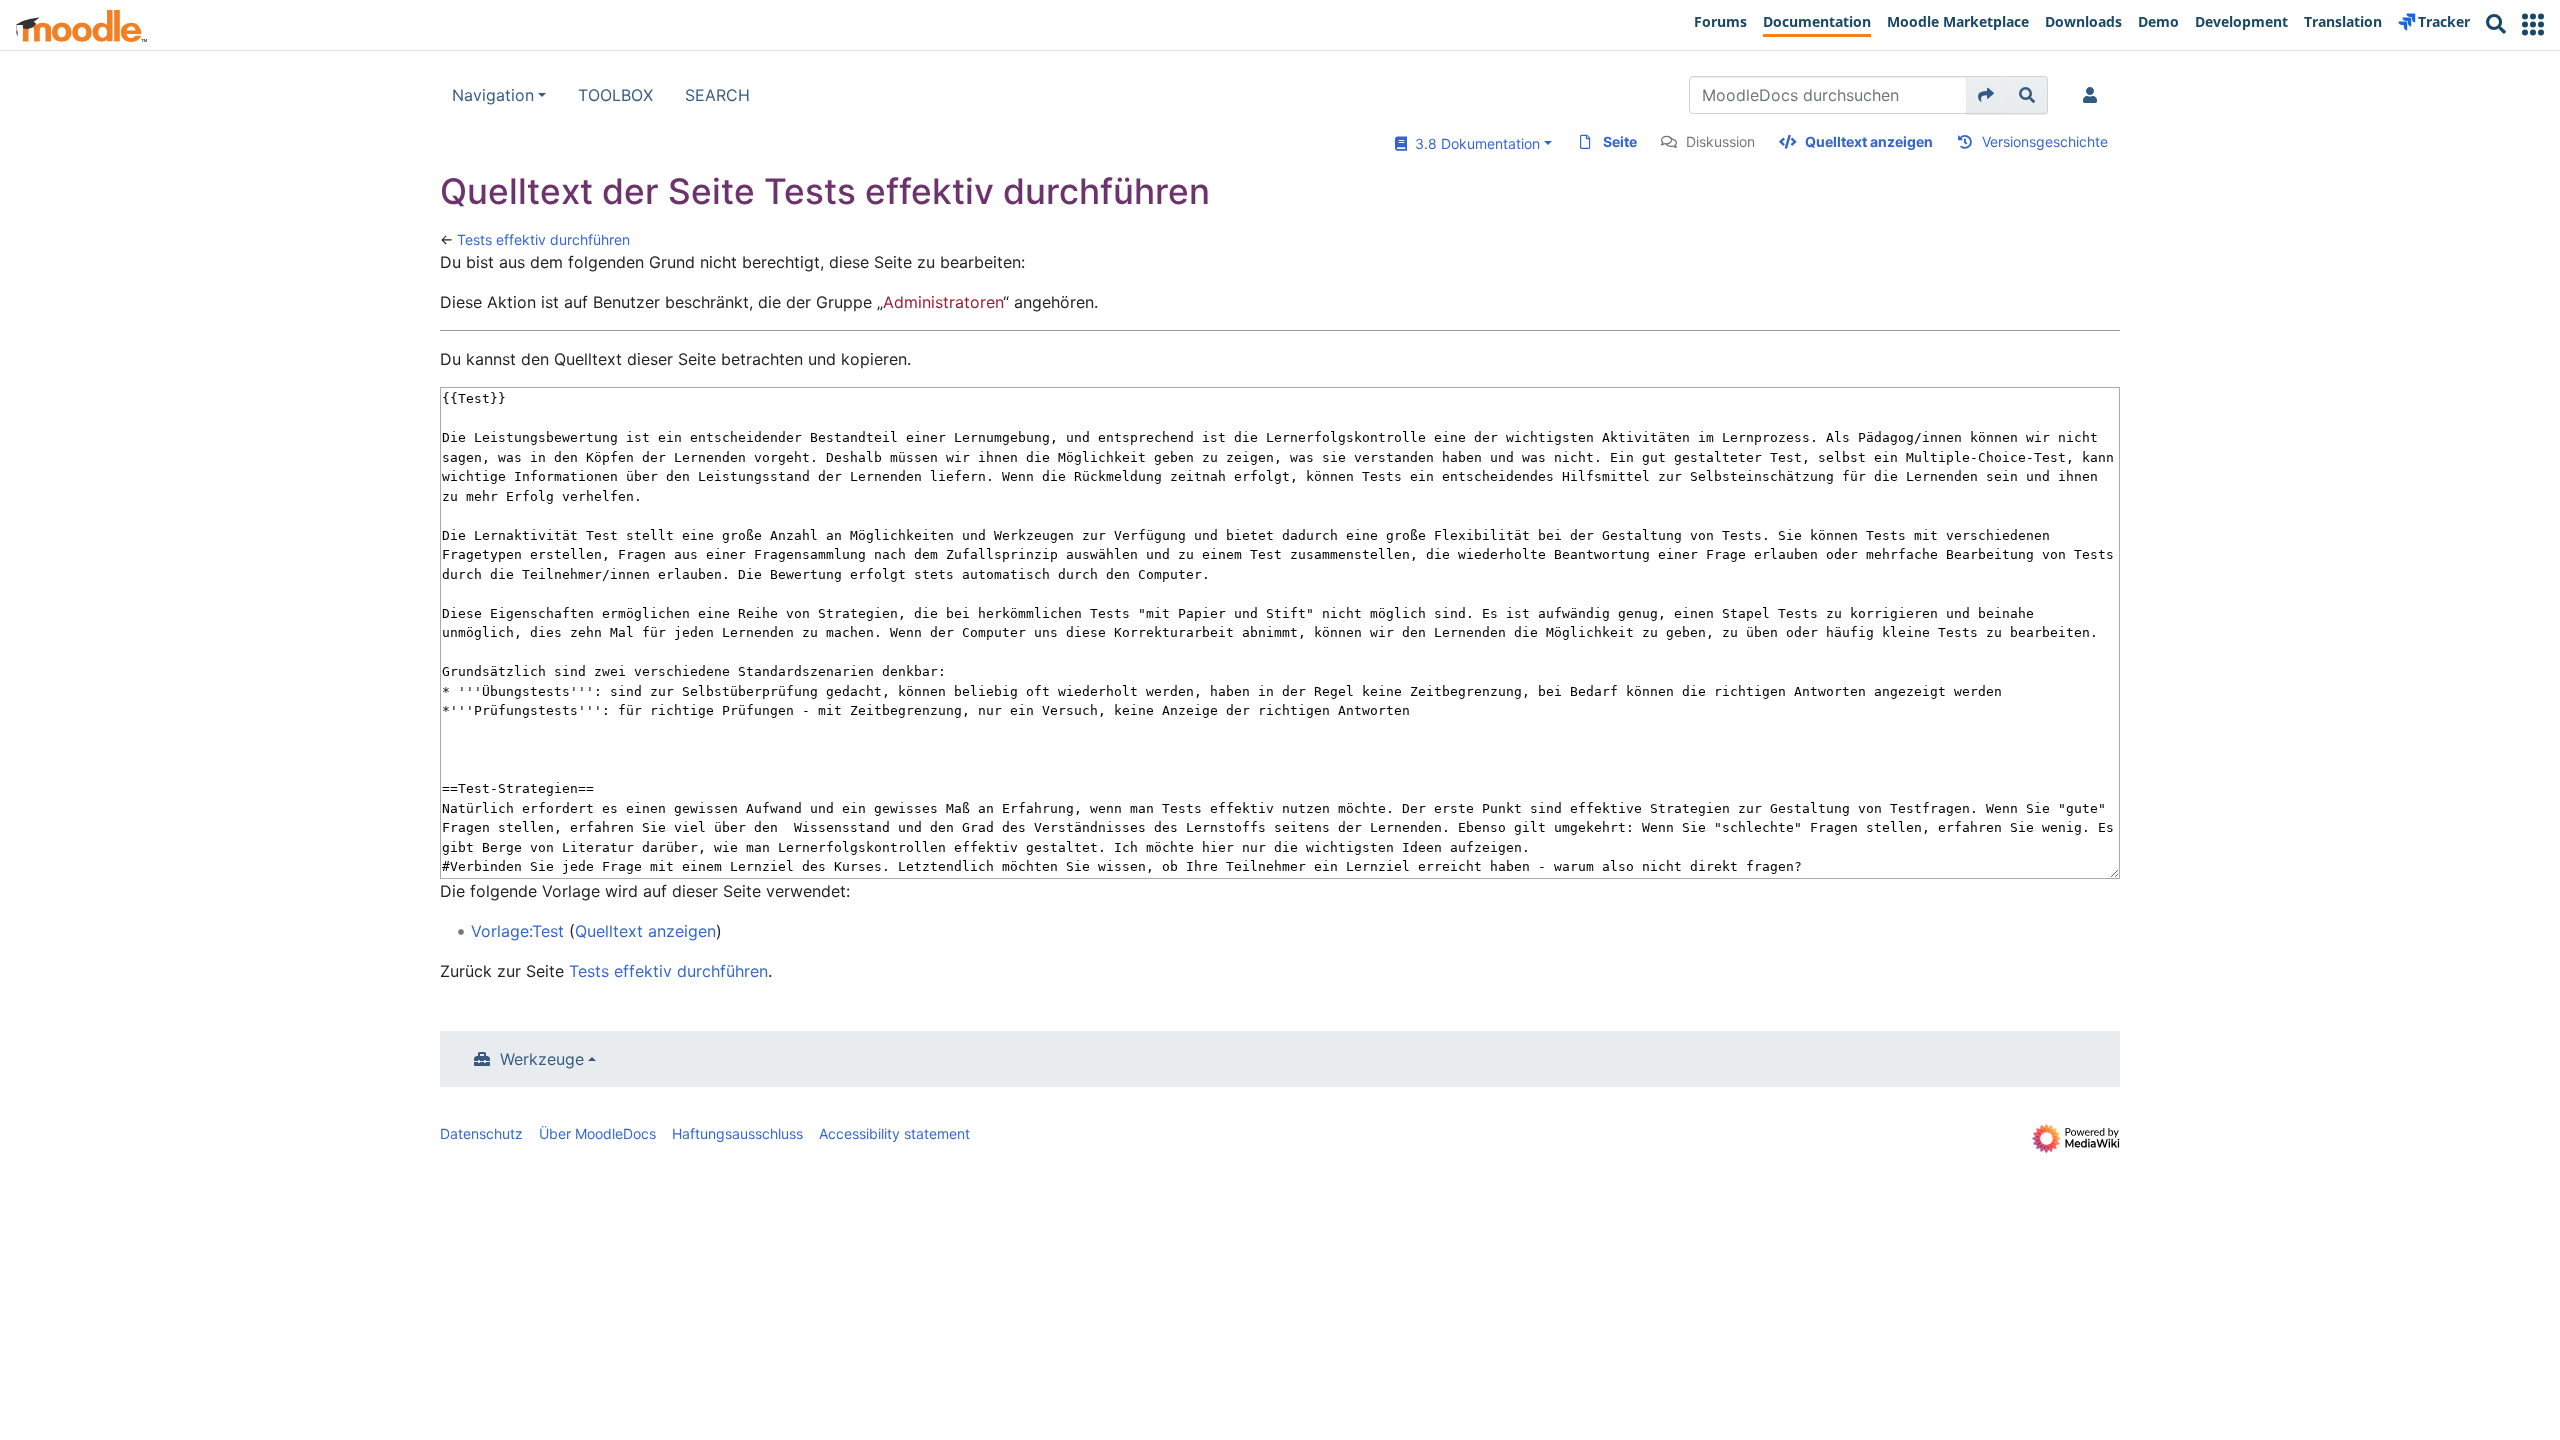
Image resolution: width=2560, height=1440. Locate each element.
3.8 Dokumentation (1473, 143)
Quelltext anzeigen (1869, 141)
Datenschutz (481, 1133)
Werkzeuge (542, 1059)
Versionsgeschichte (2045, 141)
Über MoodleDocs (597, 1133)
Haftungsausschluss (737, 1133)
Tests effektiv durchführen (543, 239)
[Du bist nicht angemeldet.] (2094, 95)
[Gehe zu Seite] (1986, 95)
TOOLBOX (615, 95)
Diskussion (1720, 141)
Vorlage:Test (517, 931)
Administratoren (943, 302)
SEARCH (717, 95)
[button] (2533, 24)
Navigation (493, 95)
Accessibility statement (894, 1133)
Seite (1620, 141)
